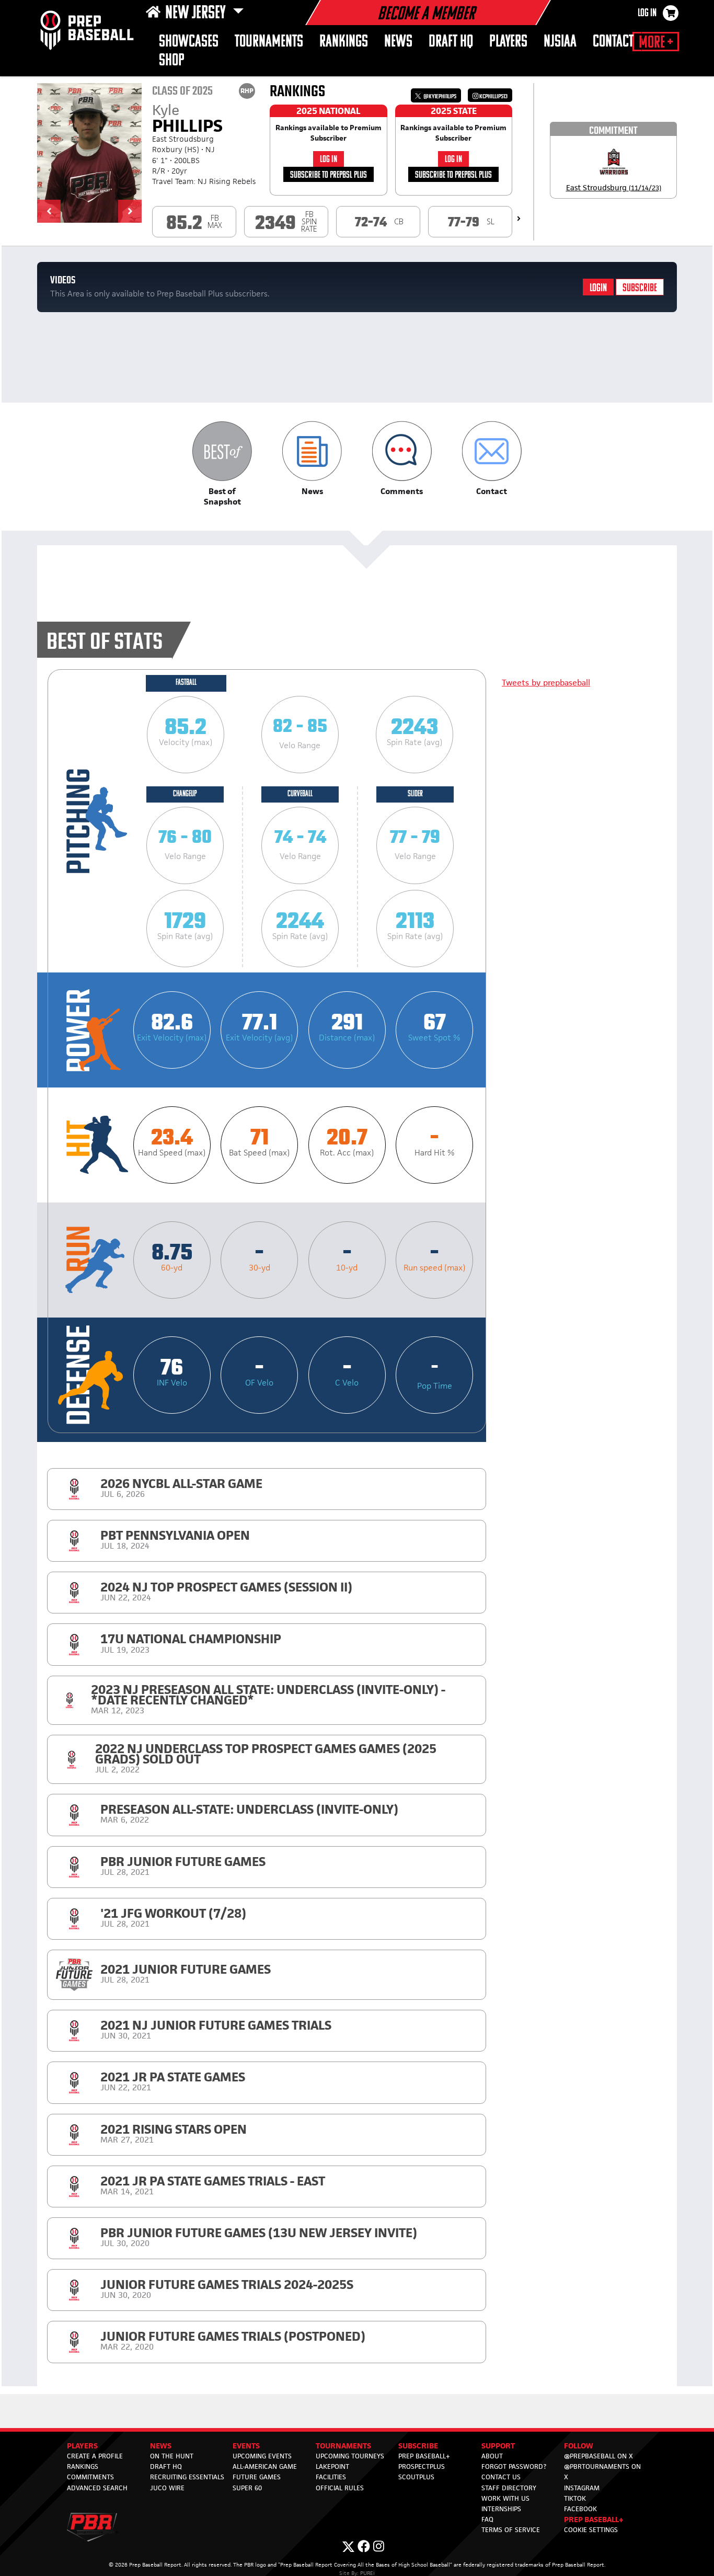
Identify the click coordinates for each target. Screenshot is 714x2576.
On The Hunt (172, 2456)
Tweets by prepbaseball (546, 683)
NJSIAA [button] (560, 42)
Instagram (582, 2488)
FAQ (487, 2519)
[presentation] (519, 219)
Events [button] (246, 2446)
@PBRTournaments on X (602, 2472)
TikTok (575, 2498)
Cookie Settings (591, 2530)
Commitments (90, 2477)
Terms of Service (511, 2530)
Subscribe (640, 288)
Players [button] (508, 42)
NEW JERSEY (197, 14)
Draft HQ (451, 42)
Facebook (580, 2509)
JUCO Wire (167, 2488)
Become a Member (426, 15)
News (398, 42)
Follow (579, 2446)
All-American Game (265, 2466)
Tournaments (269, 42)
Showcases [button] (189, 42)
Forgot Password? (514, 2466)
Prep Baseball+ (424, 2456)
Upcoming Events (262, 2456)
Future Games (257, 2477)
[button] (49, 211)
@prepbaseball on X (598, 2456)
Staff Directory (509, 2488)
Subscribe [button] (418, 2446)
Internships (501, 2509)
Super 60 (247, 2488)
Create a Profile (95, 2456)
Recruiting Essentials (187, 2477)
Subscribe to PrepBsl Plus (329, 175)
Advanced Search (97, 2488)
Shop (172, 61)
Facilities (331, 2477)
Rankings (344, 42)
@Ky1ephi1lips (439, 96)
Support (498, 2446)
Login (598, 288)
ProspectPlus (422, 2466)
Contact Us (501, 2477)
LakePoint (332, 2466)
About (492, 2456)
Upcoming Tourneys (350, 2456)
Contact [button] (613, 42)
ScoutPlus (416, 2477)
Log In (647, 14)
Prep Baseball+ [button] (594, 2519)
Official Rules (340, 2488)
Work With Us (505, 2498)
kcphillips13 (493, 96)
